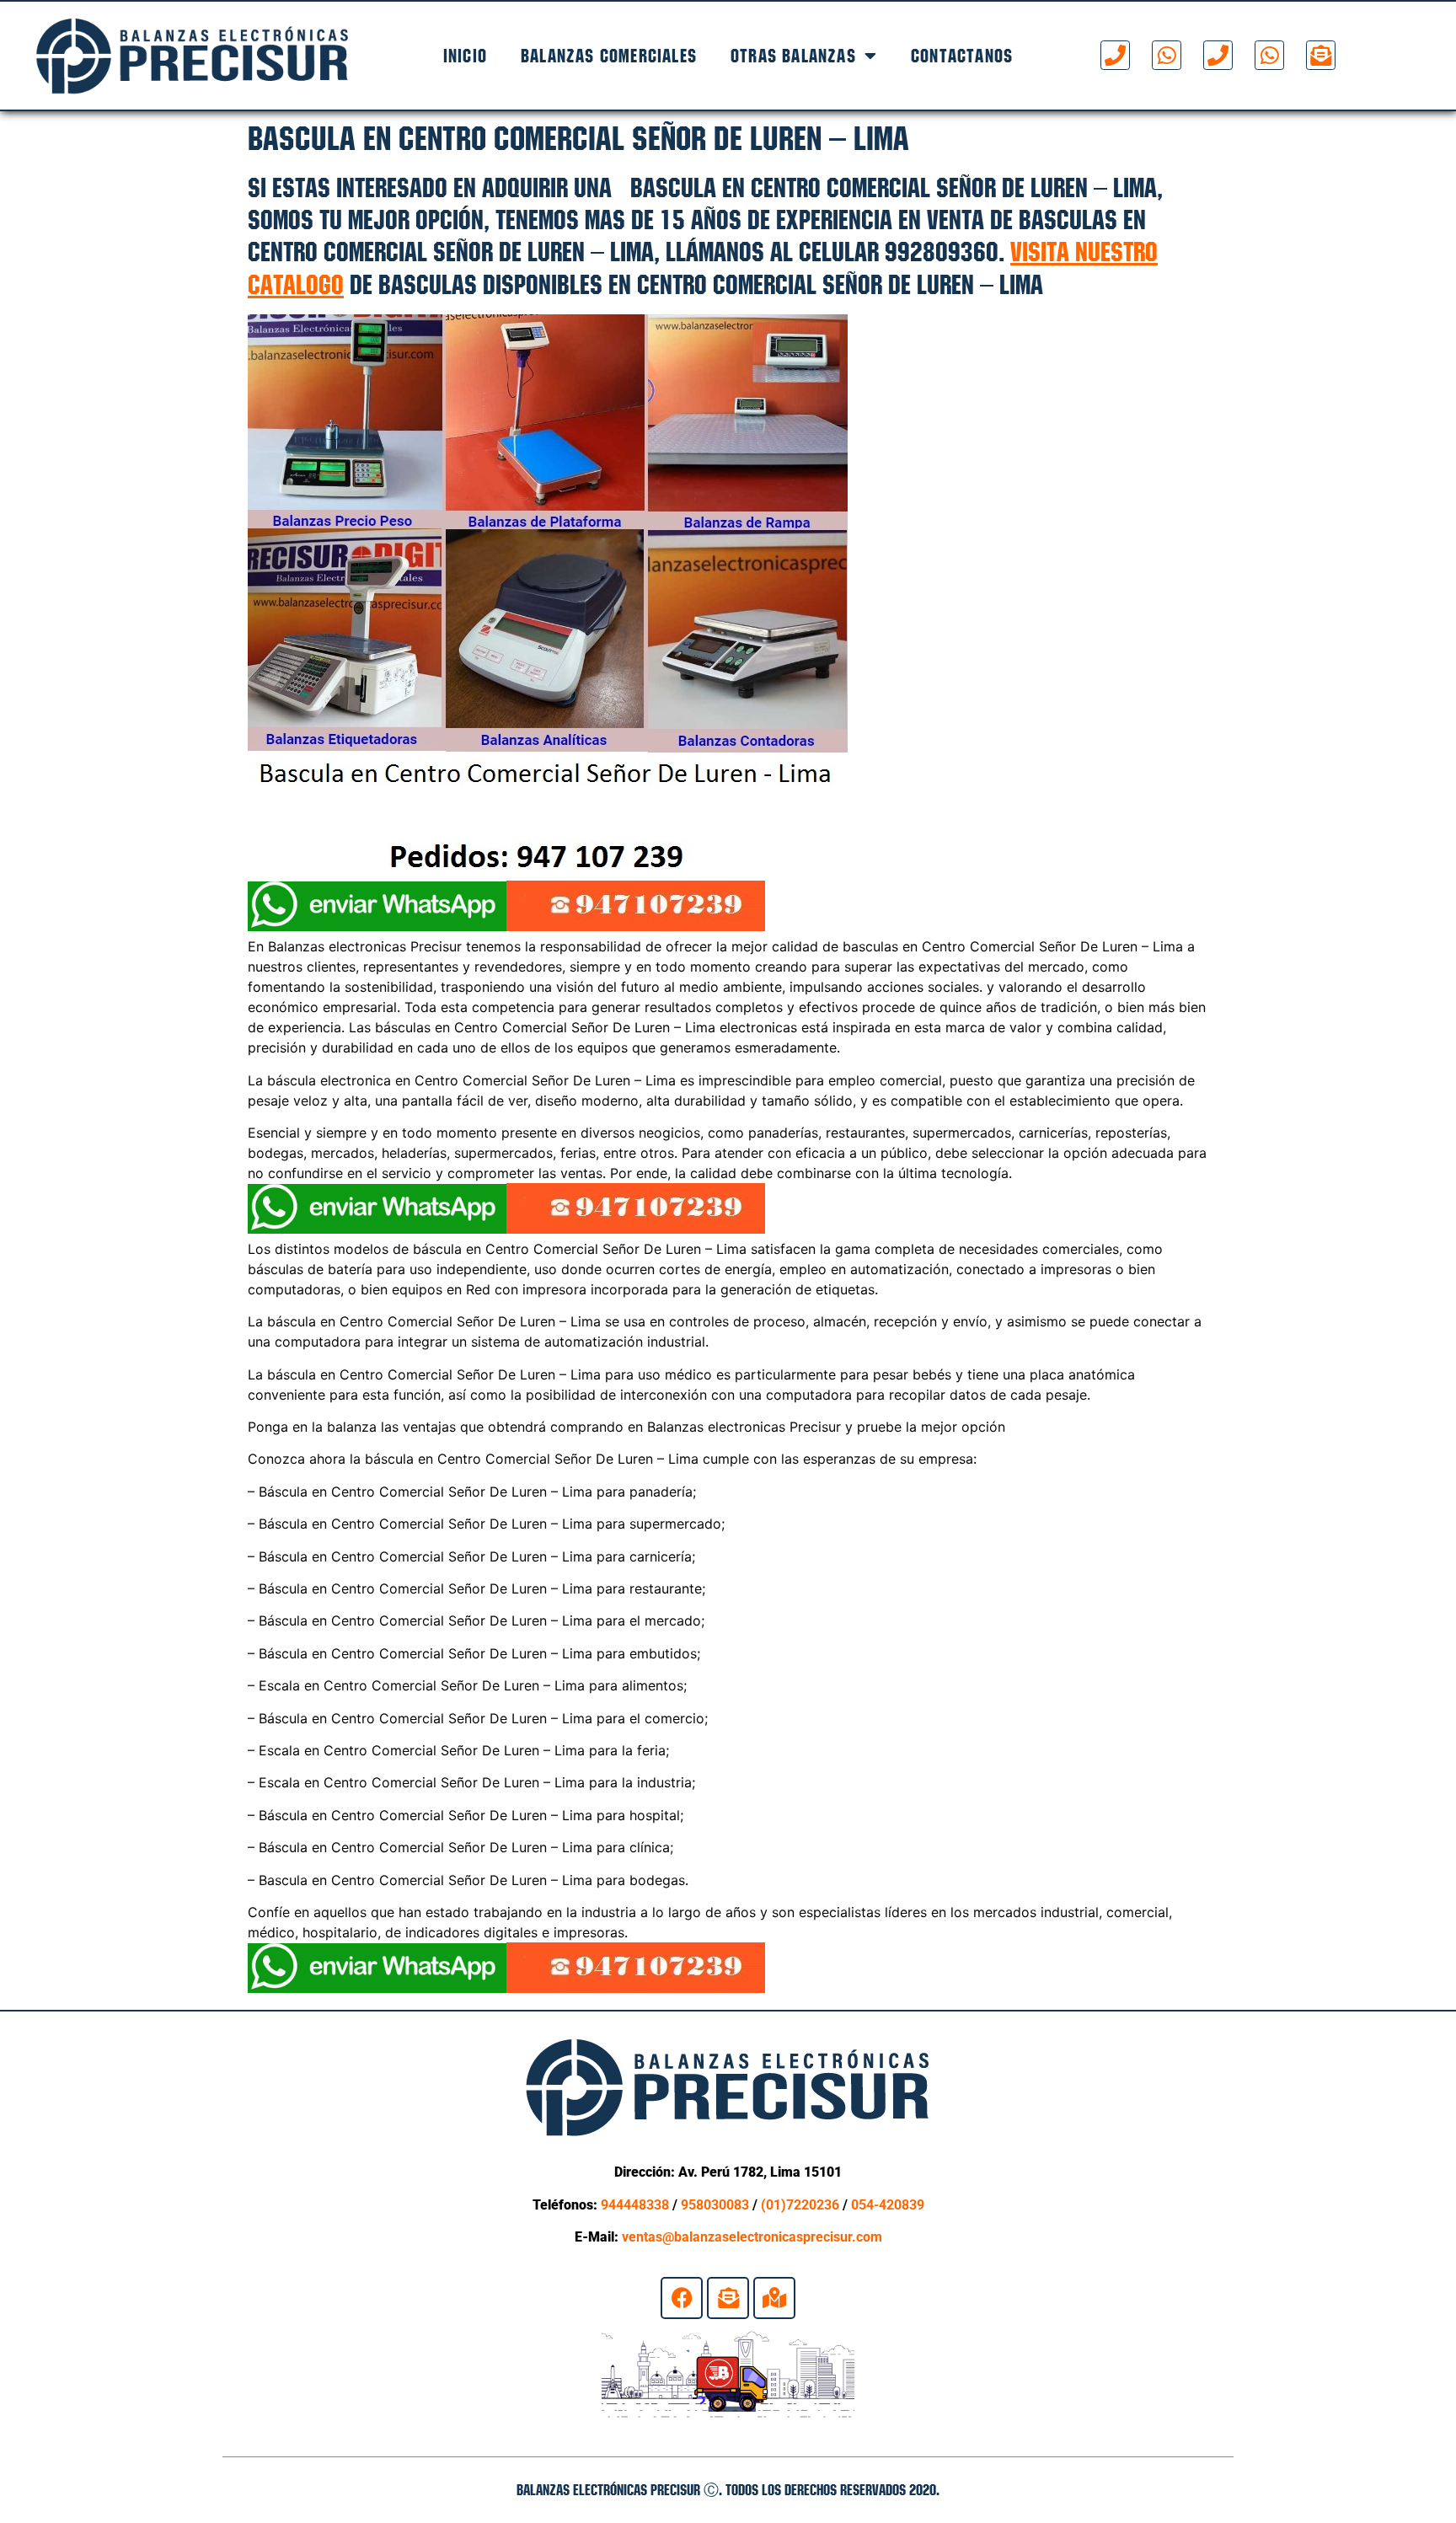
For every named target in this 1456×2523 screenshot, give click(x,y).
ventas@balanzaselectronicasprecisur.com (752, 2237)
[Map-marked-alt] (774, 2298)
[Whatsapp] (1167, 55)
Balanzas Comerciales (609, 56)
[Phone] (1115, 55)
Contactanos (962, 56)
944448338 (635, 2205)
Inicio (465, 56)
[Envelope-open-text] (1321, 55)
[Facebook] (682, 2298)
